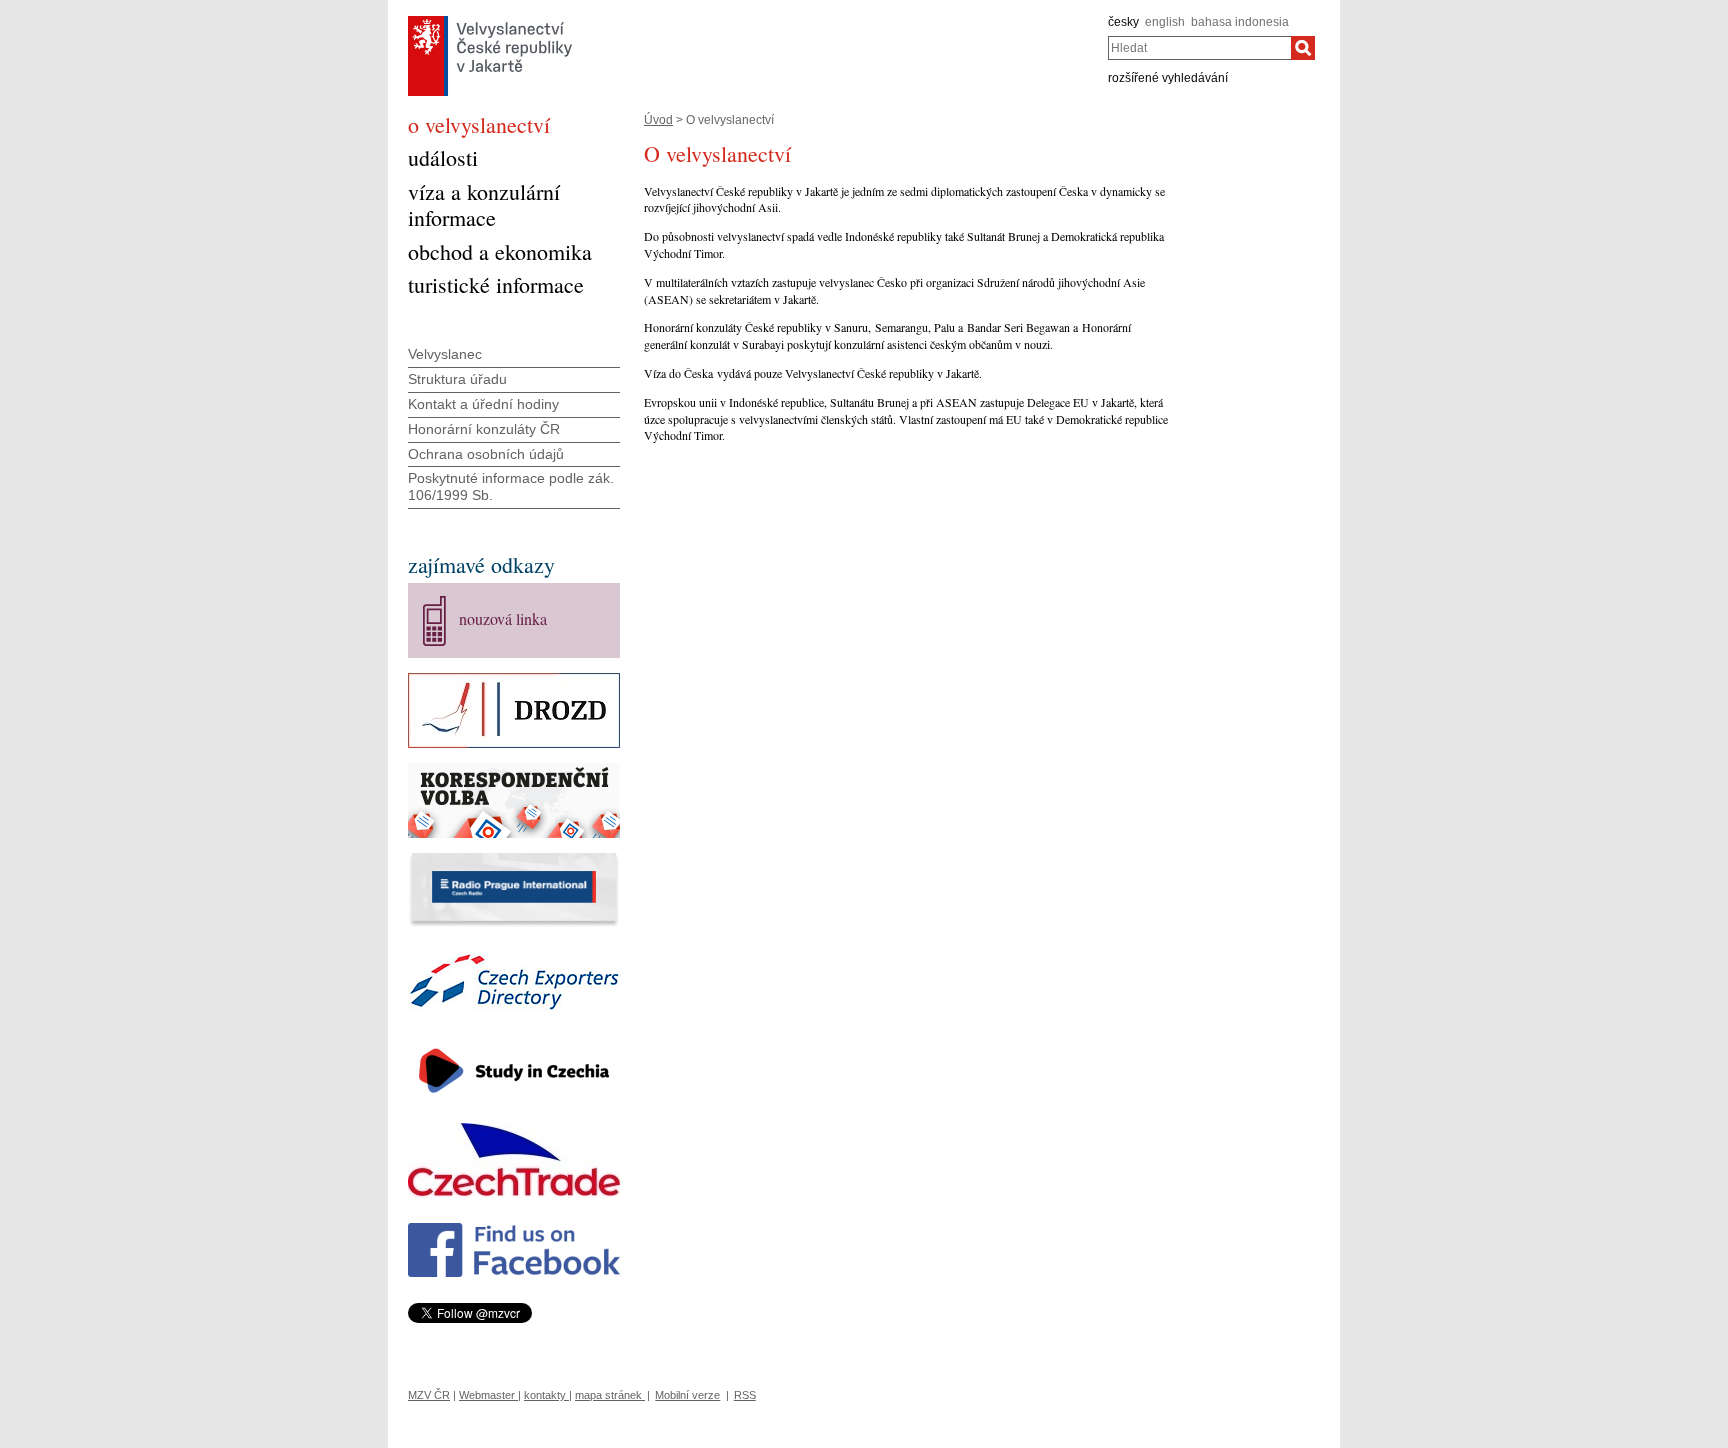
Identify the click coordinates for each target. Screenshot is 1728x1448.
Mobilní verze (687, 1395)
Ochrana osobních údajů (486, 454)
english (1165, 22)
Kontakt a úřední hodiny (483, 404)
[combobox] (1199, 48)
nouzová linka (503, 618)
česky (1123, 22)
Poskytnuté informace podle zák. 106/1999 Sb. (511, 486)
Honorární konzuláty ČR (484, 429)
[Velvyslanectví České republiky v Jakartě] (490, 21)
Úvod (658, 120)
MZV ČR (429, 1395)
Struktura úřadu (457, 379)
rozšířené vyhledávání (1168, 78)
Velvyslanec (445, 354)
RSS (745, 1395)
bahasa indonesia (1240, 22)
